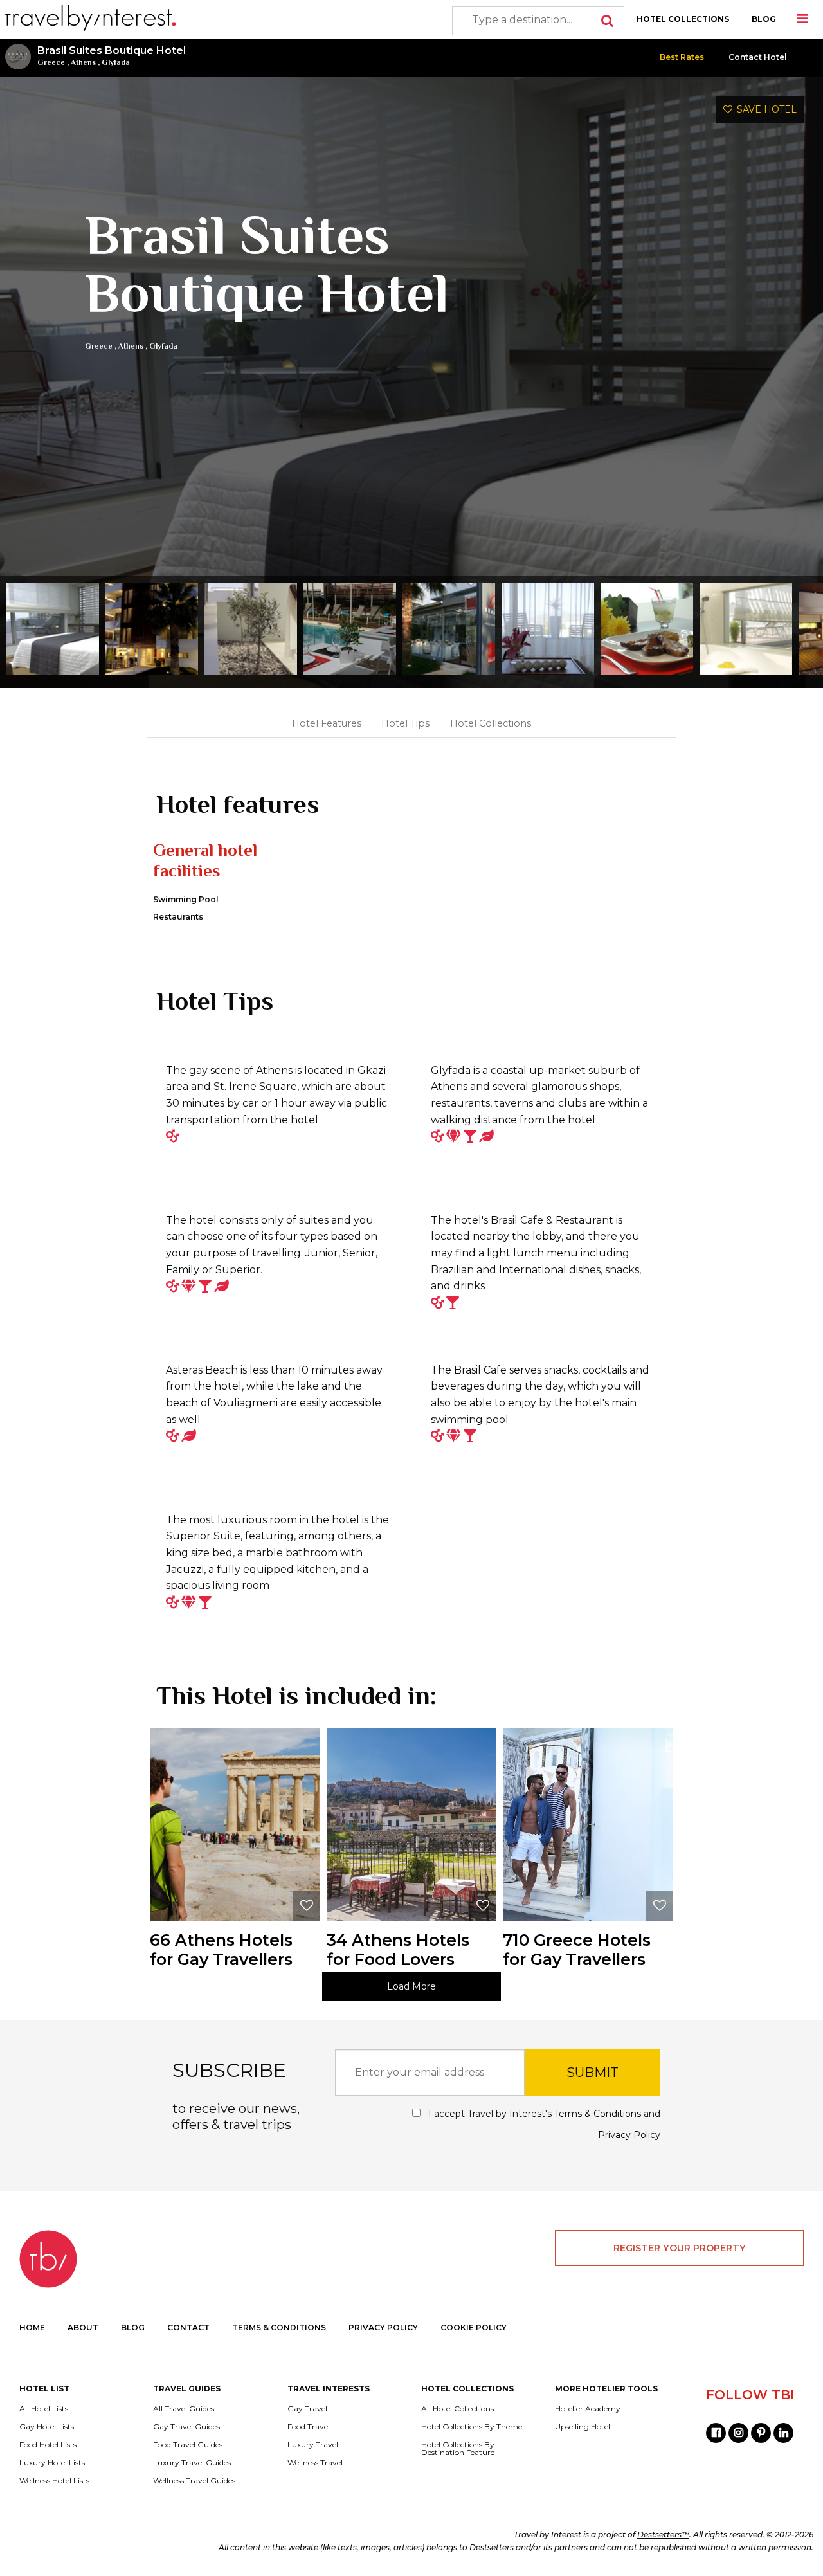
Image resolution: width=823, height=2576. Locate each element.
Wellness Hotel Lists (54, 2481)
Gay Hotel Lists (47, 2427)
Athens (83, 62)
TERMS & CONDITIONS (279, 2327)
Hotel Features (327, 723)
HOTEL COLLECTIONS (683, 19)
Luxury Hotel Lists (52, 2463)
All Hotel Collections (457, 2409)
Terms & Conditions (598, 2114)
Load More (411, 1986)
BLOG (764, 19)
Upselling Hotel (583, 2427)
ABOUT (83, 2327)
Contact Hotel (758, 57)
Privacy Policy (629, 2135)
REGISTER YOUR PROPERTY (680, 2248)
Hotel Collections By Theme (472, 2427)
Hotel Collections (491, 723)
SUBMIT (592, 2073)
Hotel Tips (405, 723)
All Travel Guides (184, 2409)
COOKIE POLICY (474, 2327)
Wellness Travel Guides (194, 2481)
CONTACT (188, 2327)
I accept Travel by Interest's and (543, 2124)
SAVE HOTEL (764, 109)
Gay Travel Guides (186, 2427)
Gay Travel (307, 2409)
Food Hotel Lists (48, 2445)
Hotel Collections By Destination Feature (458, 2449)
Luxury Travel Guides (192, 2463)
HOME (32, 2327)
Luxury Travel (313, 2445)
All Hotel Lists (44, 2409)
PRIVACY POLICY (383, 2327)
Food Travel (309, 2427)
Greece (51, 62)
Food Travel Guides (188, 2445)
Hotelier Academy (588, 2409)
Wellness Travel (315, 2463)
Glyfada (116, 62)
